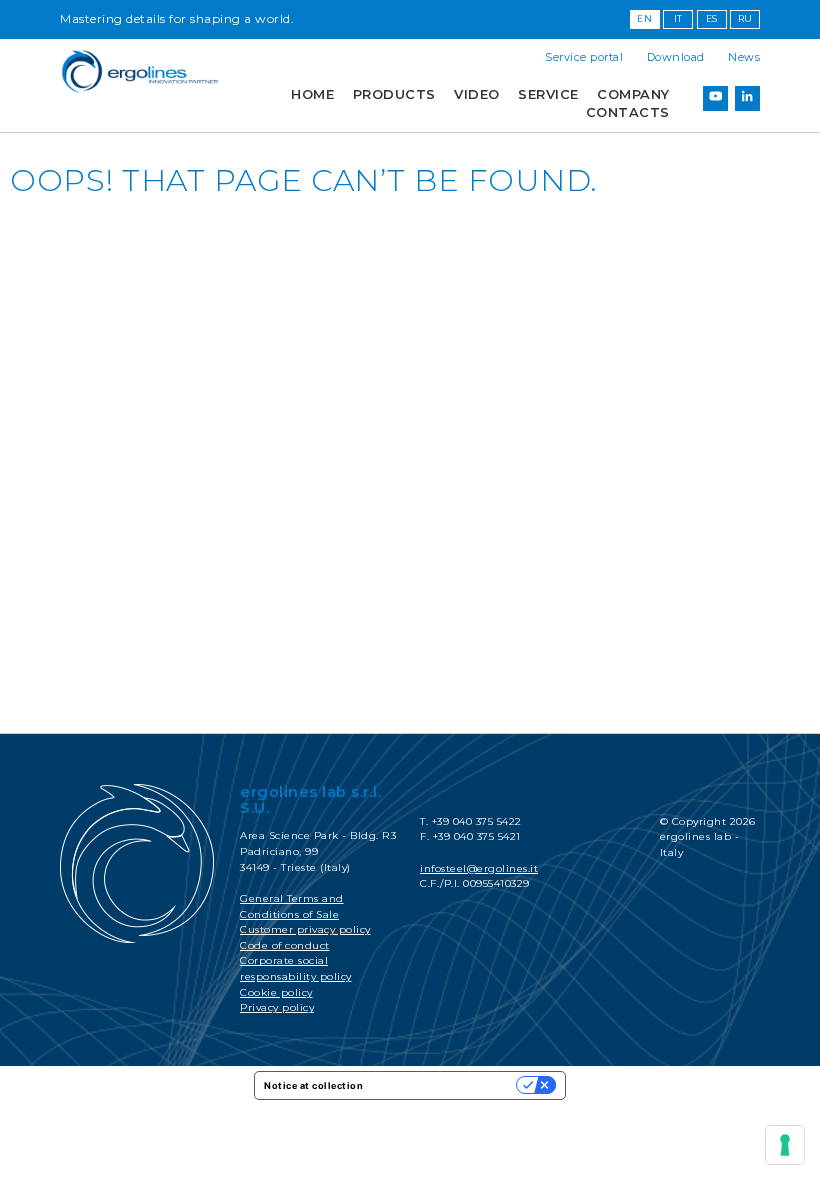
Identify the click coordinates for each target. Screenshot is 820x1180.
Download (676, 57)
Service (548, 94)
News (744, 57)
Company (633, 94)
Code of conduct (285, 945)
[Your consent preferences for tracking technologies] (785, 1145)
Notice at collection (313, 1085)
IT (678, 18)
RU (745, 18)
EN (644, 18)
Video (477, 94)
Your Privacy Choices (446, 1085)
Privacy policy (277, 1007)
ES (712, 18)
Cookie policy (276, 992)
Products (394, 94)
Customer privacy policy (305, 929)
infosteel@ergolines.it (479, 868)
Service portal (584, 57)
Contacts (628, 112)
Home (312, 94)
